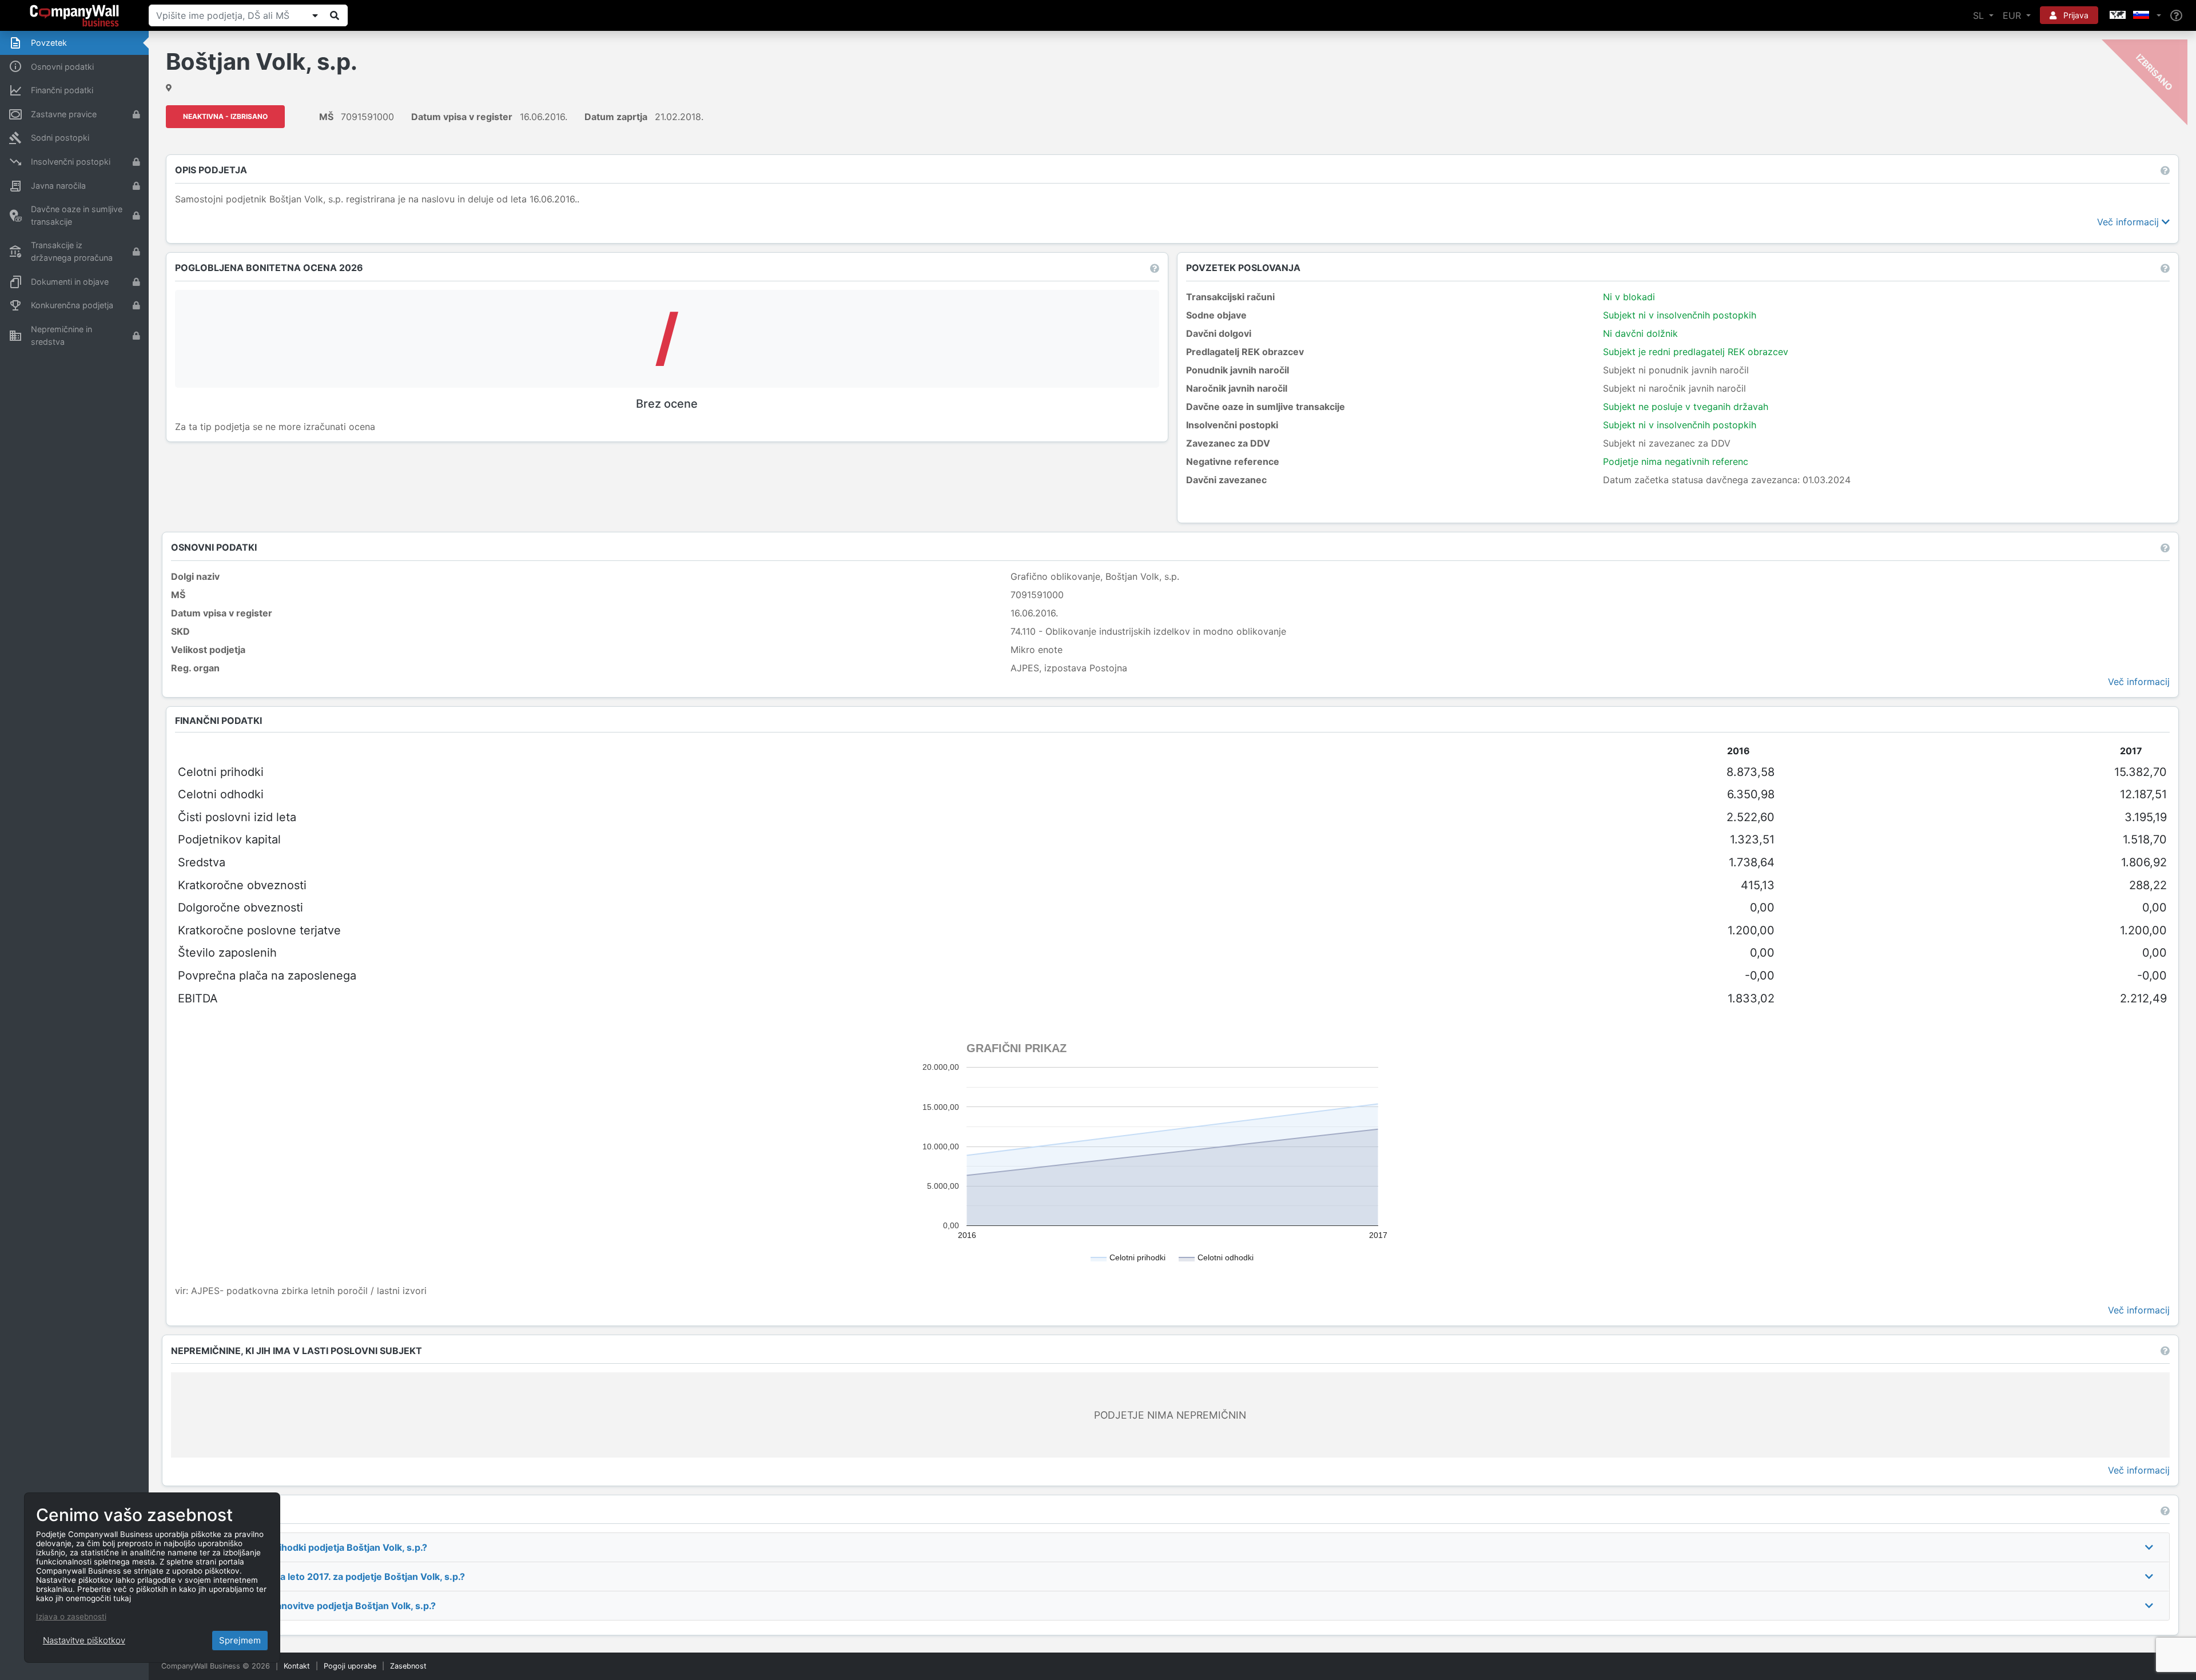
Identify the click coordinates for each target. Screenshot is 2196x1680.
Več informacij (2129, 222)
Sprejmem (240, 1640)
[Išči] (335, 15)
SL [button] (1980, 15)
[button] (2134, 15)
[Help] (2176, 16)
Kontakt (297, 1666)
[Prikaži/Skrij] (315, 15)
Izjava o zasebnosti (71, 1617)
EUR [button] (2013, 15)
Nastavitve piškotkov (84, 1640)
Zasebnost (408, 1666)
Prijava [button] (2075, 15)
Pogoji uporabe (350, 1666)
